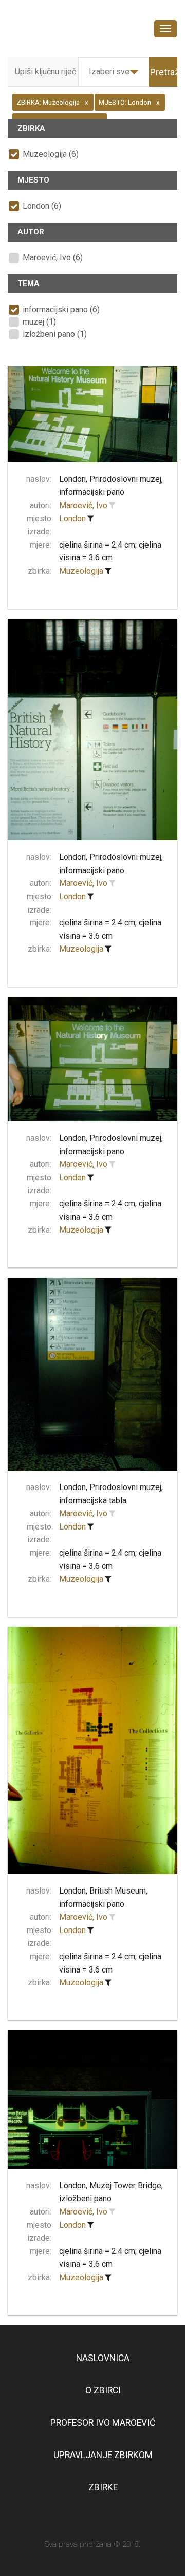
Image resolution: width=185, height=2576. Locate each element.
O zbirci (103, 2390)
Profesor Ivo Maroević (103, 2423)
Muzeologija (81, 571)
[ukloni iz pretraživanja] (90, 519)
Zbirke (103, 2487)
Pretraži (166, 72)
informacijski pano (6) (61, 309)
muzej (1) (39, 322)
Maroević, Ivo (83, 505)
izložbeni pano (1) (55, 334)
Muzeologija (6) (51, 154)
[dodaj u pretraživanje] (112, 506)
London (72, 519)
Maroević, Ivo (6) (53, 258)
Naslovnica (103, 2358)
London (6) (42, 206)
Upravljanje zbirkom (103, 2455)
